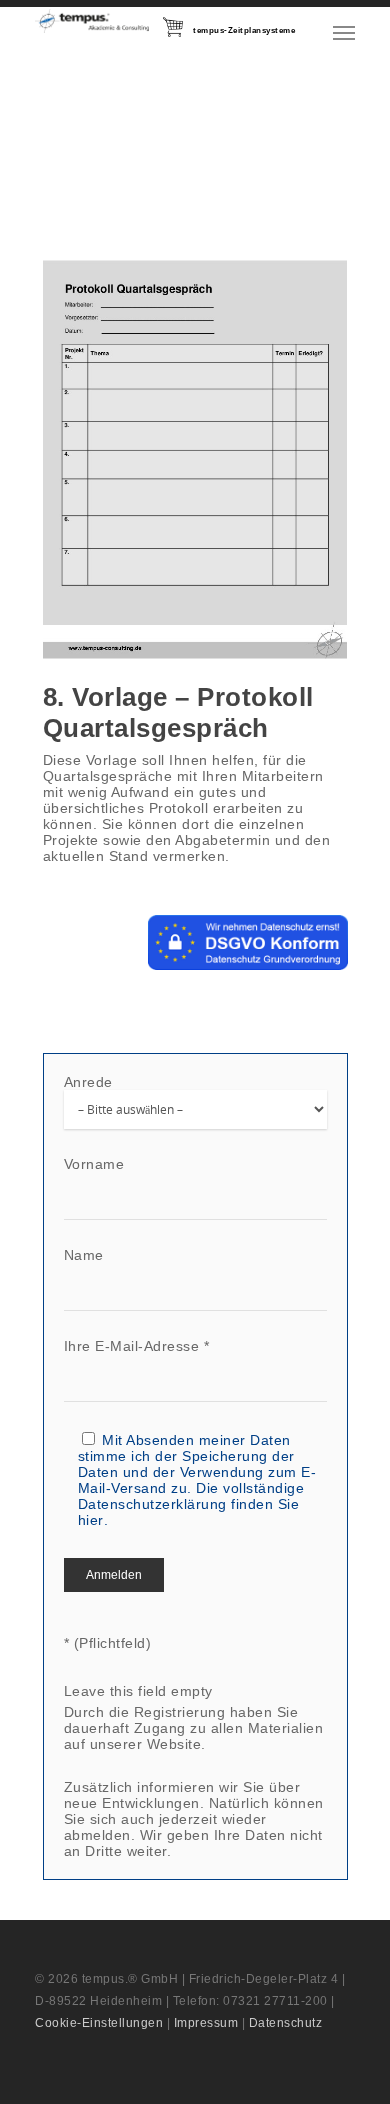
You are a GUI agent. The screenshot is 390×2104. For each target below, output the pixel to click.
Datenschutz (286, 2023)
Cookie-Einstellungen (99, 2023)
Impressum (206, 2023)
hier (91, 1520)
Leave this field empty (138, 1691)
